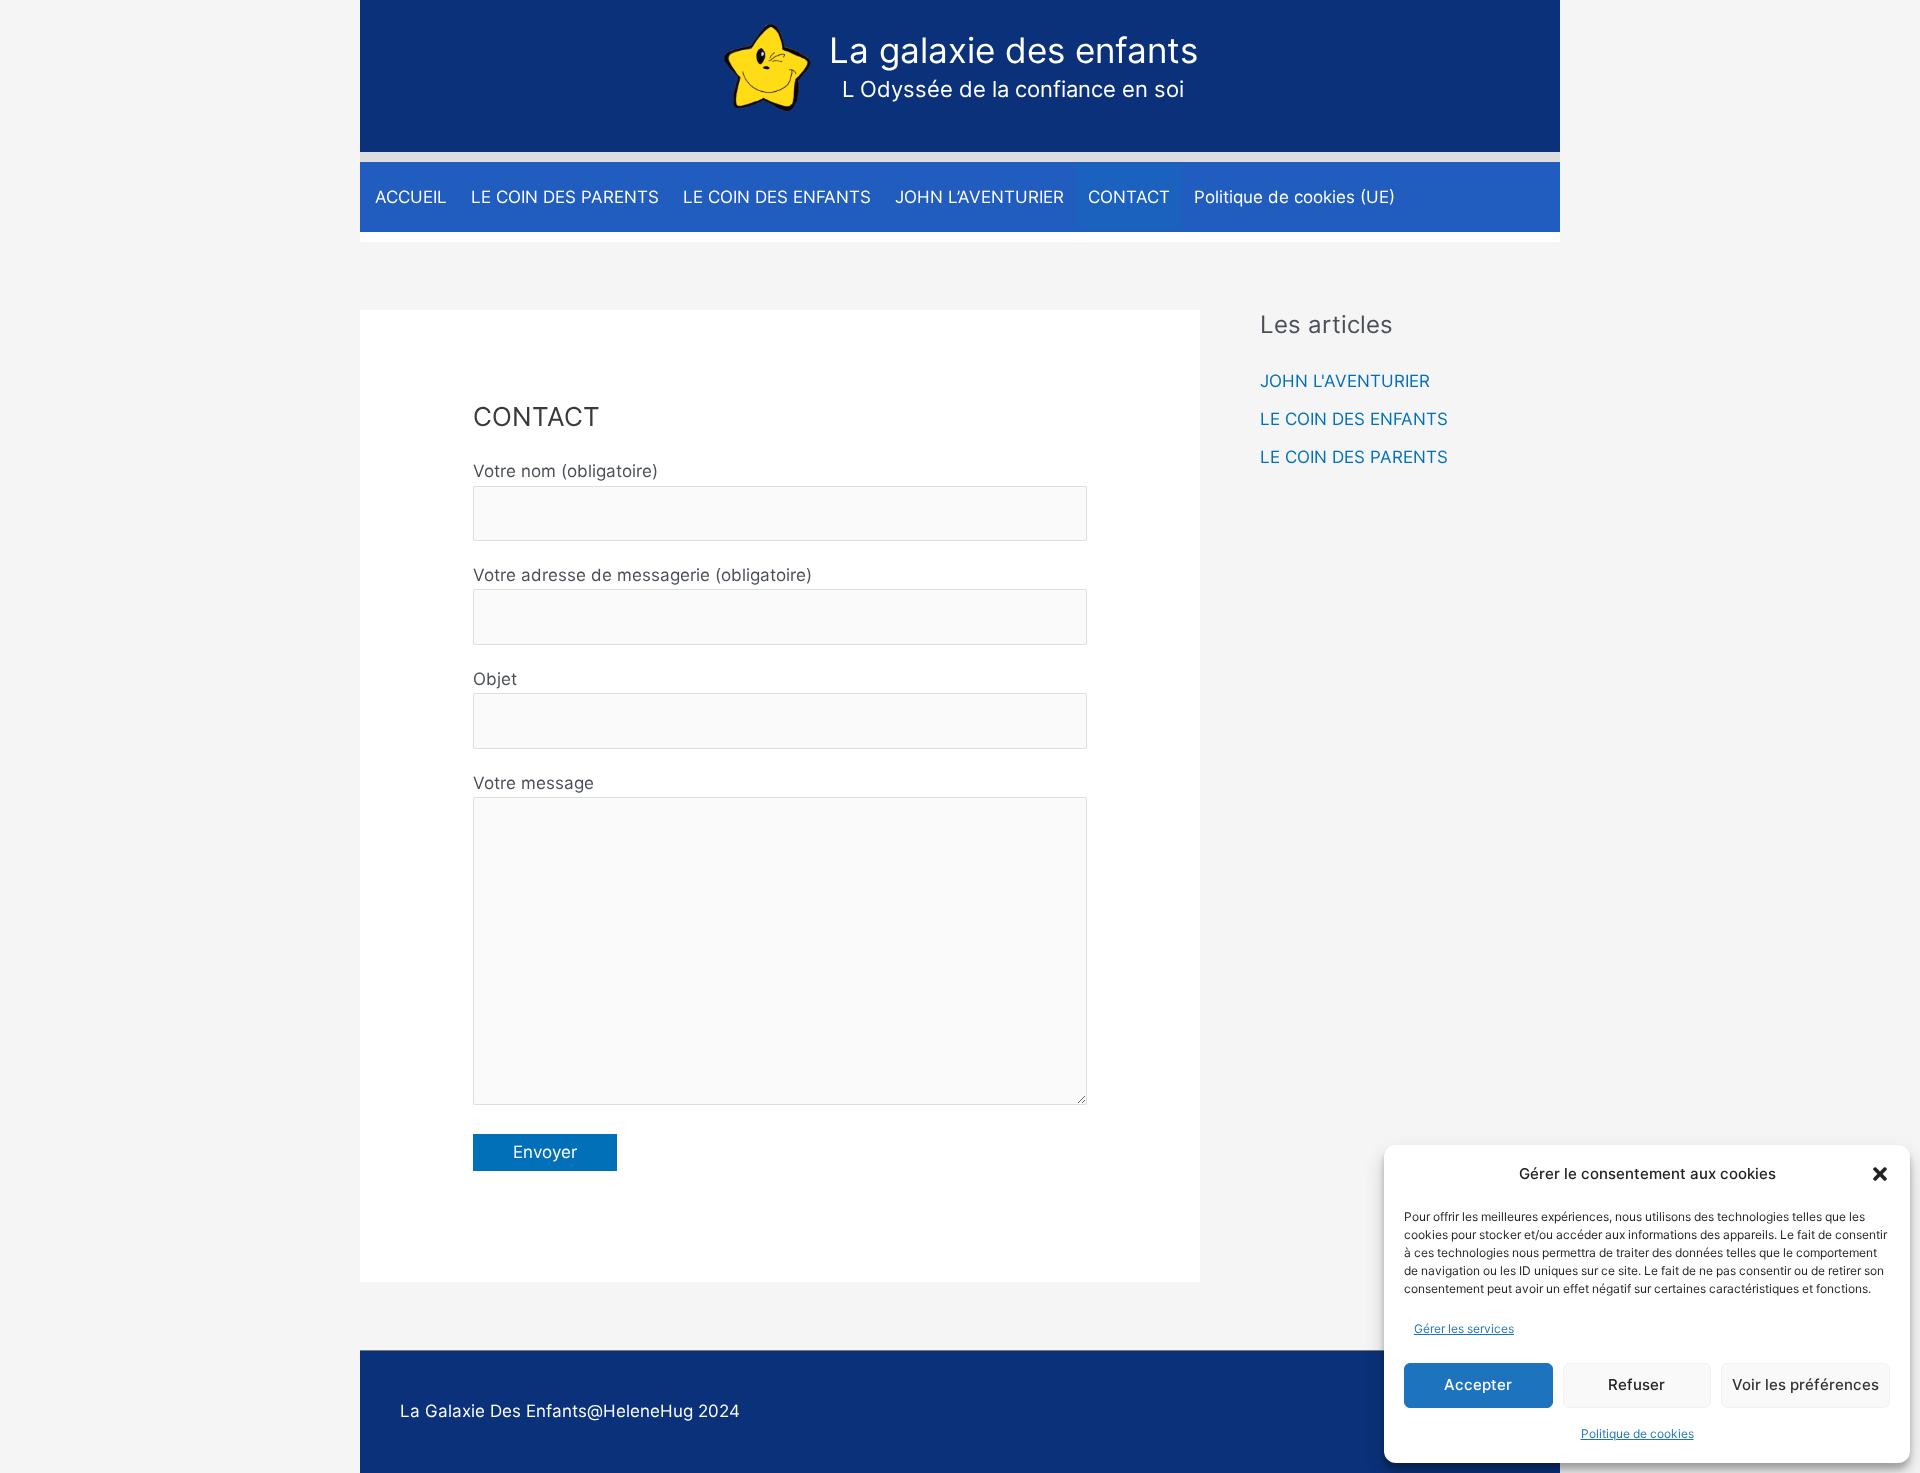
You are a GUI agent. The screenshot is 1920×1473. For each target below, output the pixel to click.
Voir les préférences (1805, 1384)
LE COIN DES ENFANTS (1354, 419)
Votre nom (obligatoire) (565, 471)
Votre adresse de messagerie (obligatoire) (642, 575)
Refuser (1636, 1384)
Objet (495, 679)
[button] (1880, 1174)
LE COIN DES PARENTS (1354, 457)
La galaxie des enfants (1013, 50)
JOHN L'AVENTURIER (1345, 381)
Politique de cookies (1637, 1433)
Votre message (533, 783)
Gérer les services (1464, 1328)
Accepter (1478, 1384)
